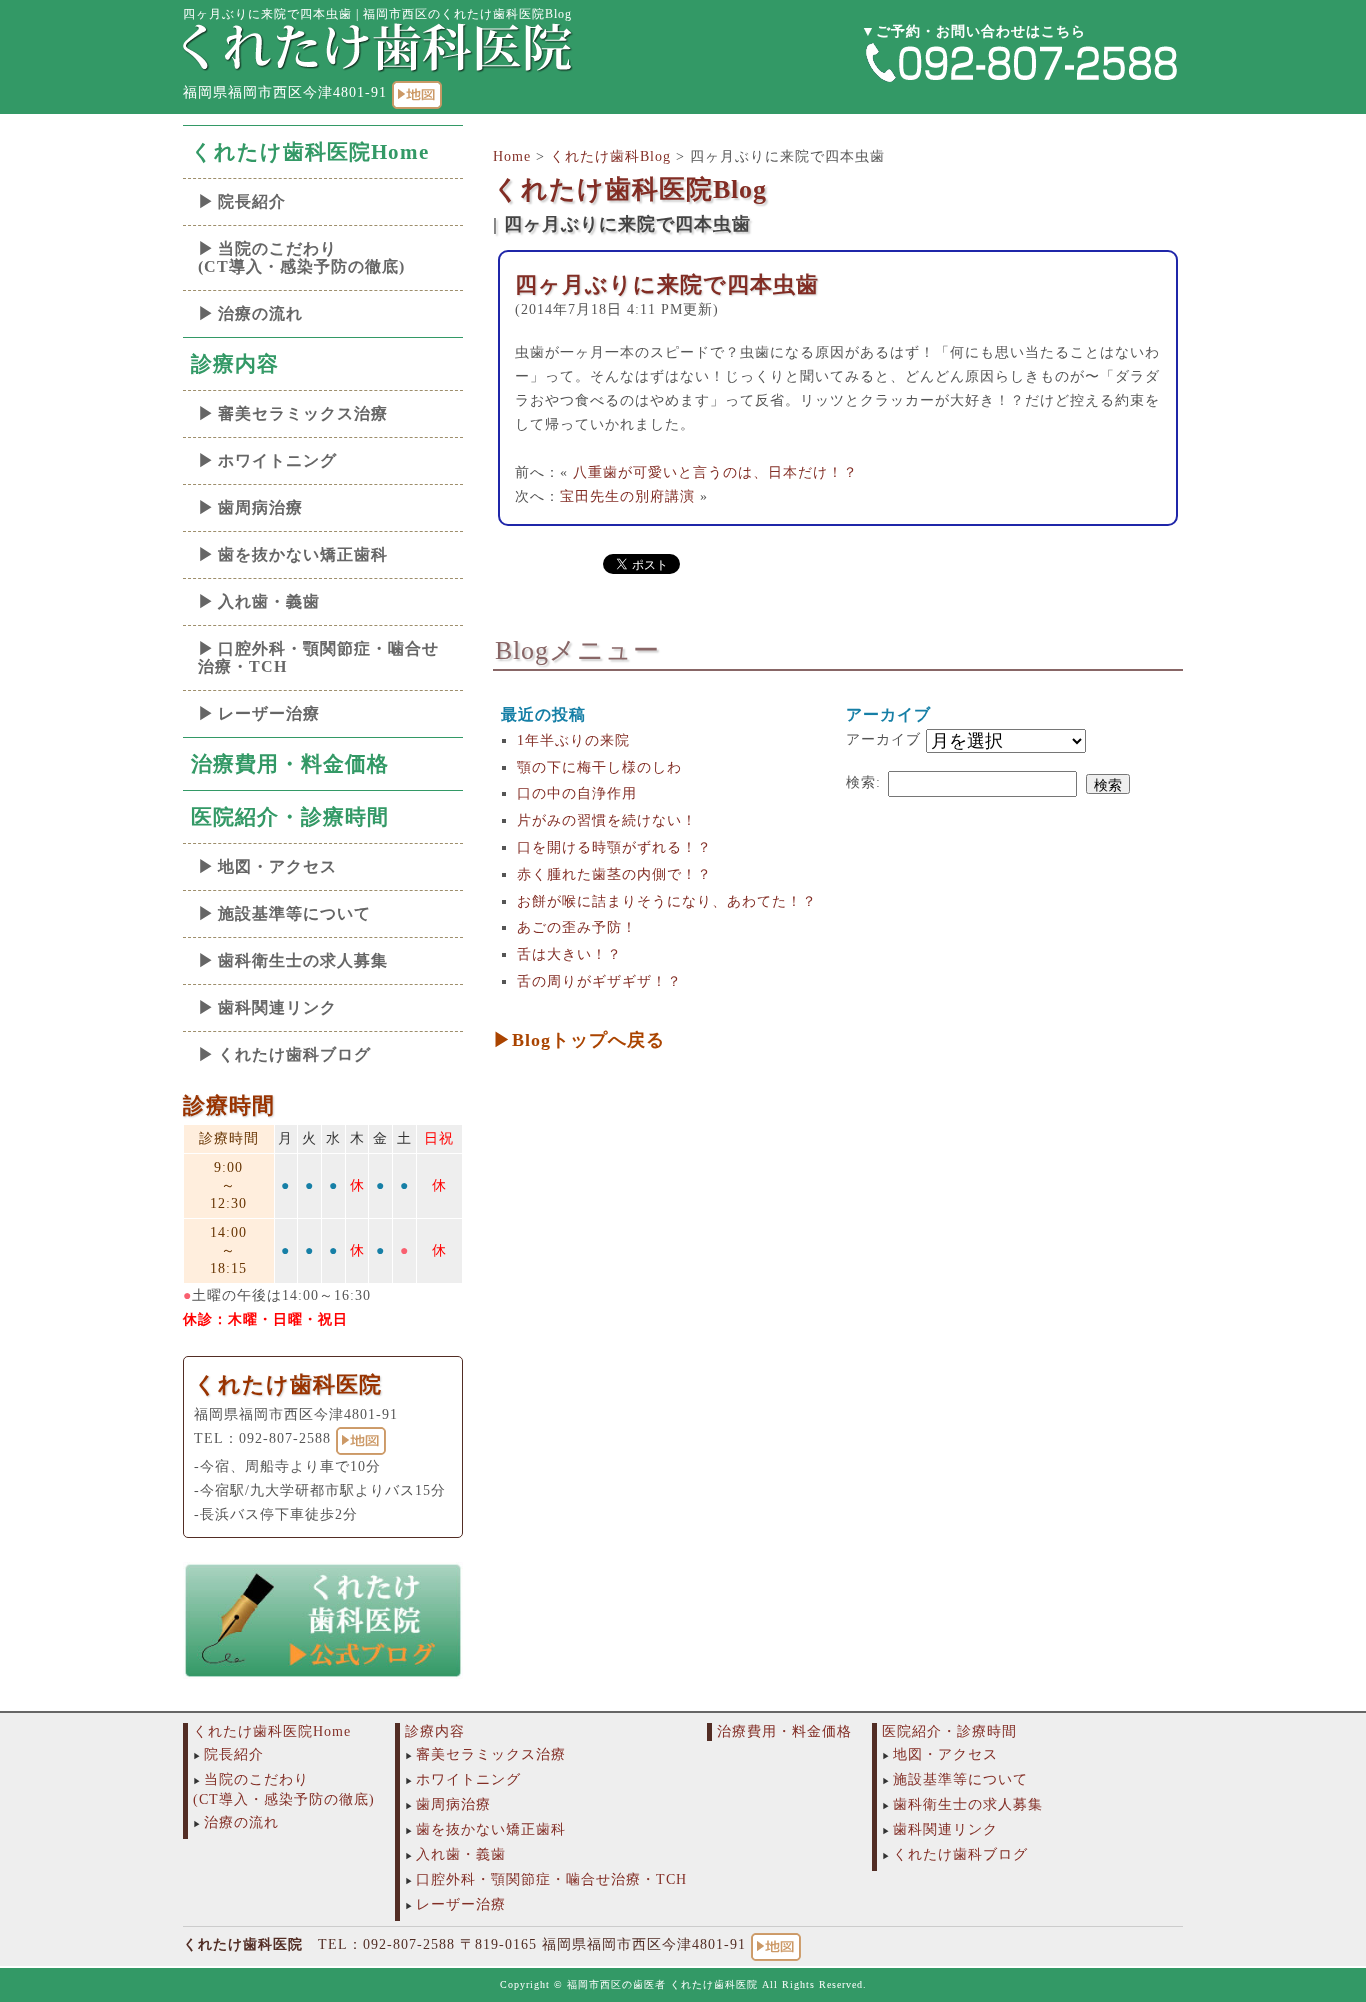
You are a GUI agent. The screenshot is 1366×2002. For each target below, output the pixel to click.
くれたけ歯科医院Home (310, 152)
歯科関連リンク (277, 1007)
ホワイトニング (277, 460)
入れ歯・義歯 (269, 601)
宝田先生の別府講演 (627, 496)
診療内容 (235, 364)
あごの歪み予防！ (577, 927)
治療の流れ (260, 313)
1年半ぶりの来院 (573, 740)
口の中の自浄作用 (577, 793)
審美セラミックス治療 (303, 413)
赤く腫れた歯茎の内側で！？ (614, 874)
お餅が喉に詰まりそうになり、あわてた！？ (667, 901)
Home (512, 156)
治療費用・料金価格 (290, 764)
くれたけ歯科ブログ (294, 1054)
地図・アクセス (277, 866)
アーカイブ (883, 739)
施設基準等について (294, 913)
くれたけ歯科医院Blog (630, 189)
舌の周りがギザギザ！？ (599, 981)
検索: (863, 782)
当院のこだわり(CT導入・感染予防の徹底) (301, 257)
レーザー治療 (269, 713)
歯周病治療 (260, 507)
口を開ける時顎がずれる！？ (614, 847)
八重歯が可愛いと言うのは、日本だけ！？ (715, 472)
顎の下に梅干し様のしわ (599, 767)
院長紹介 (252, 201)
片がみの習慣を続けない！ (607, 820)
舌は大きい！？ (569, 954)
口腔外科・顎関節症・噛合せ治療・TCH (318, 657)
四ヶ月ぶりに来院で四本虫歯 (667, 284)
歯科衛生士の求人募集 (303, 960)
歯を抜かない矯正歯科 (303, 554)
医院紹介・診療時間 (290, 817)
